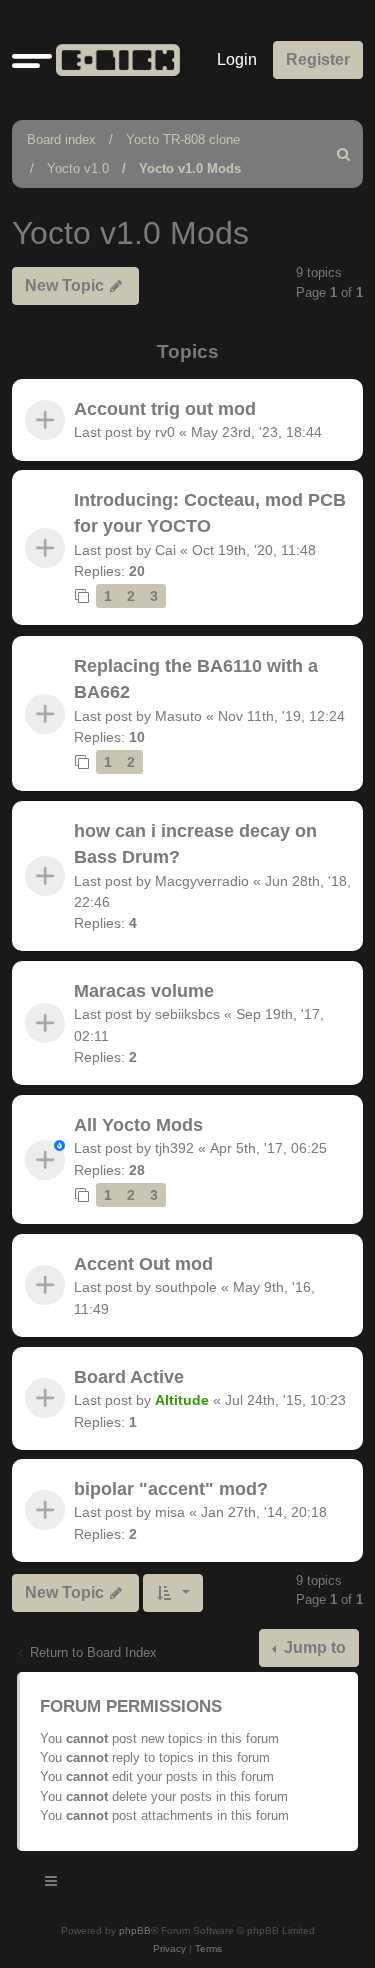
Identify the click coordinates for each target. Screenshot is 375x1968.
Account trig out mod (165, 409)
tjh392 (174, 1148)
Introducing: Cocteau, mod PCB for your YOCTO (210, 513)
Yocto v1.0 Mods (190, 168)
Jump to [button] (313, 1647)
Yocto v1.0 (78, 168)
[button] (32, 60)
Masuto (178, 716)
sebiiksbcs (187, 1015)
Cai (165, 550)
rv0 (165, 432)
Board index (61, 139)
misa (170, 1513)
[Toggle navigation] (52, 1884)
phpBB (135, 1930)
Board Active (129, 1377)
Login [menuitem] (237, 59)
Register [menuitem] (318, 59)
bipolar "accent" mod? (171, 1489)
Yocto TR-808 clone (183, 139)
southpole (186, 1287)
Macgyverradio (202, 881)
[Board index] (114, 60)
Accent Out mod (143, 1264)
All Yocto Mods (138, 1125)
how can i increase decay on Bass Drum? (195, 844)
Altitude (182, 1400)
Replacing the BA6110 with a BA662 (196, 679)
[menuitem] (344, 154)
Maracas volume (144, 991)
